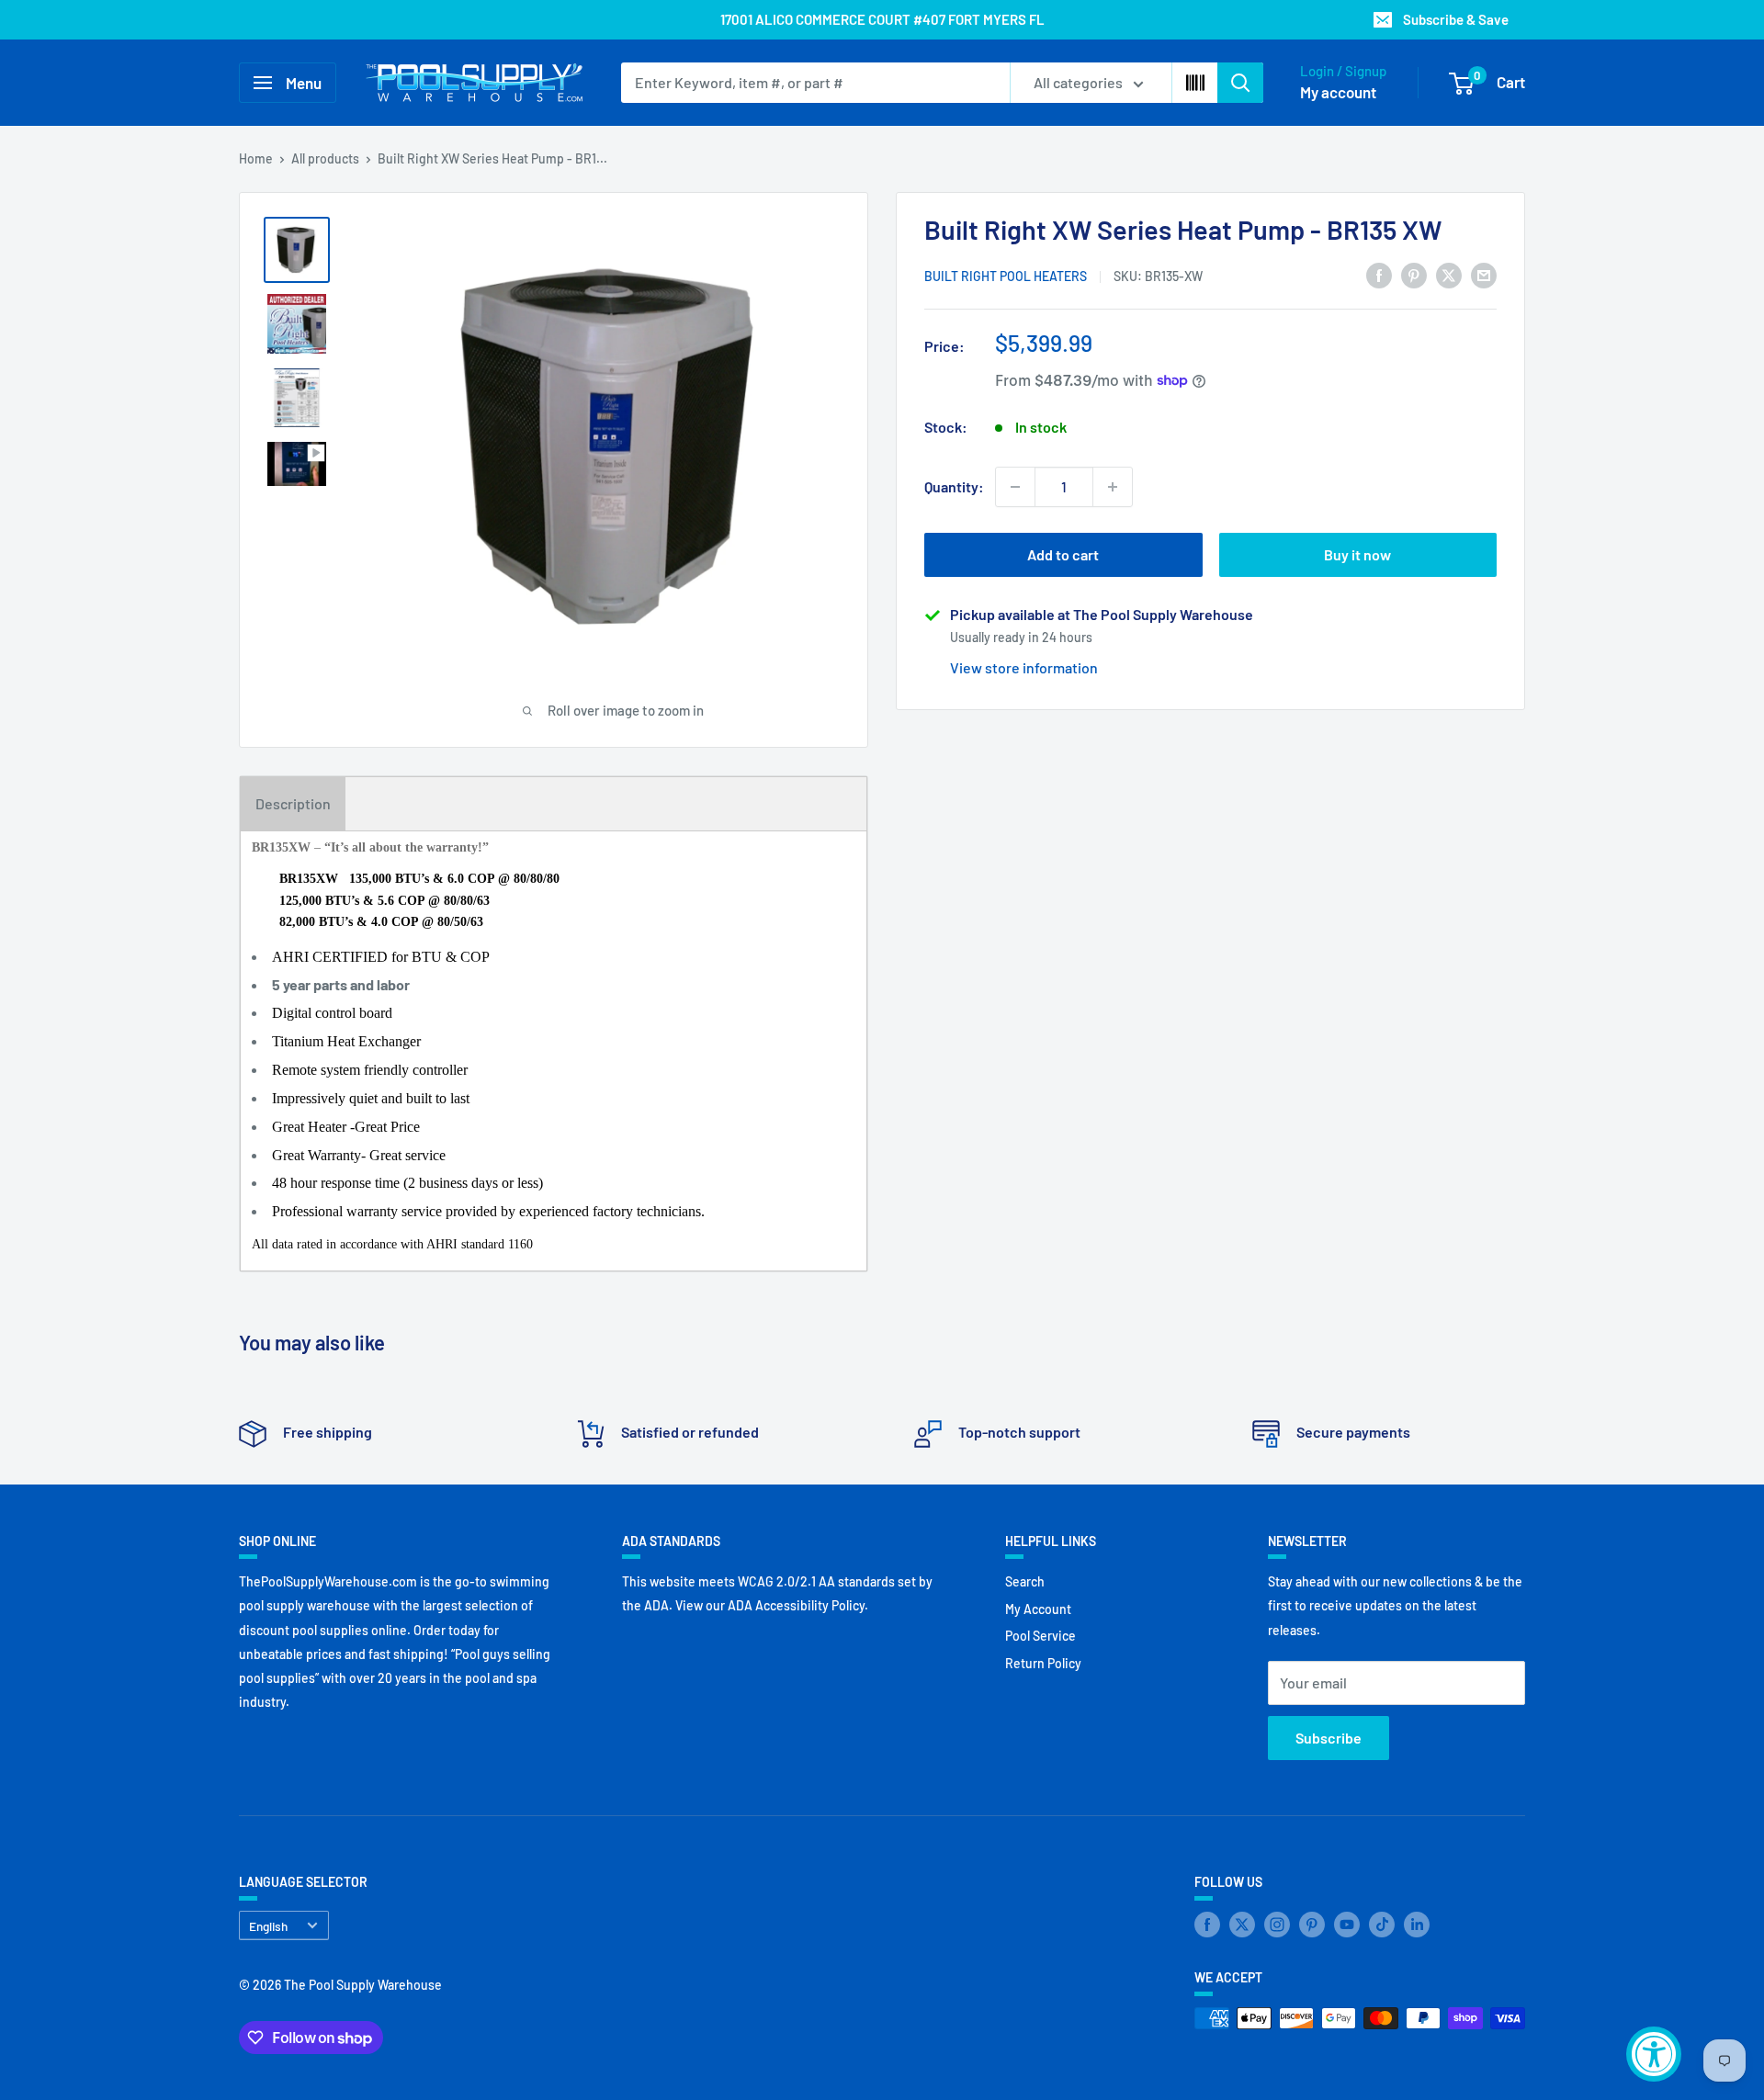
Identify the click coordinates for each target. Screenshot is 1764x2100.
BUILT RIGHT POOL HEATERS (1006, 276)
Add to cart (1063, 554)
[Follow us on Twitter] (1242, 1924)
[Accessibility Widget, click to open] (1654, 2054)
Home (256, 158)
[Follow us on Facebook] (1207, 1924)
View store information (1024, 667)
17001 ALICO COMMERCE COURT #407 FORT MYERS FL (882, 19)
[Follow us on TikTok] (1382, 1924)
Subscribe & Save (1456, 19)
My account (1338, 92)
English (268, 1926)
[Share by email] (1484, 274)
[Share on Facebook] (1379, 274)
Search (1025, 1581)
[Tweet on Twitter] (1449, 274)
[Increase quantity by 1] (1113, 487)
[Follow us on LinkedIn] (1417, 1924)
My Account (1038, 1609)
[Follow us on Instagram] (1277, 1924)
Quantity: (954, 486)
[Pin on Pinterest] (1414, 274)
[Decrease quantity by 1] (1015, 487)
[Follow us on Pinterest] (1312, 1924)
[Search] (1240, 83)
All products (325, 158)
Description (293, 803)
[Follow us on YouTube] (1347, 1924)
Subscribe (1329, 1738)
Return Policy (1043, 1663)
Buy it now (1357, 554)
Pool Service (1040, 1636)
